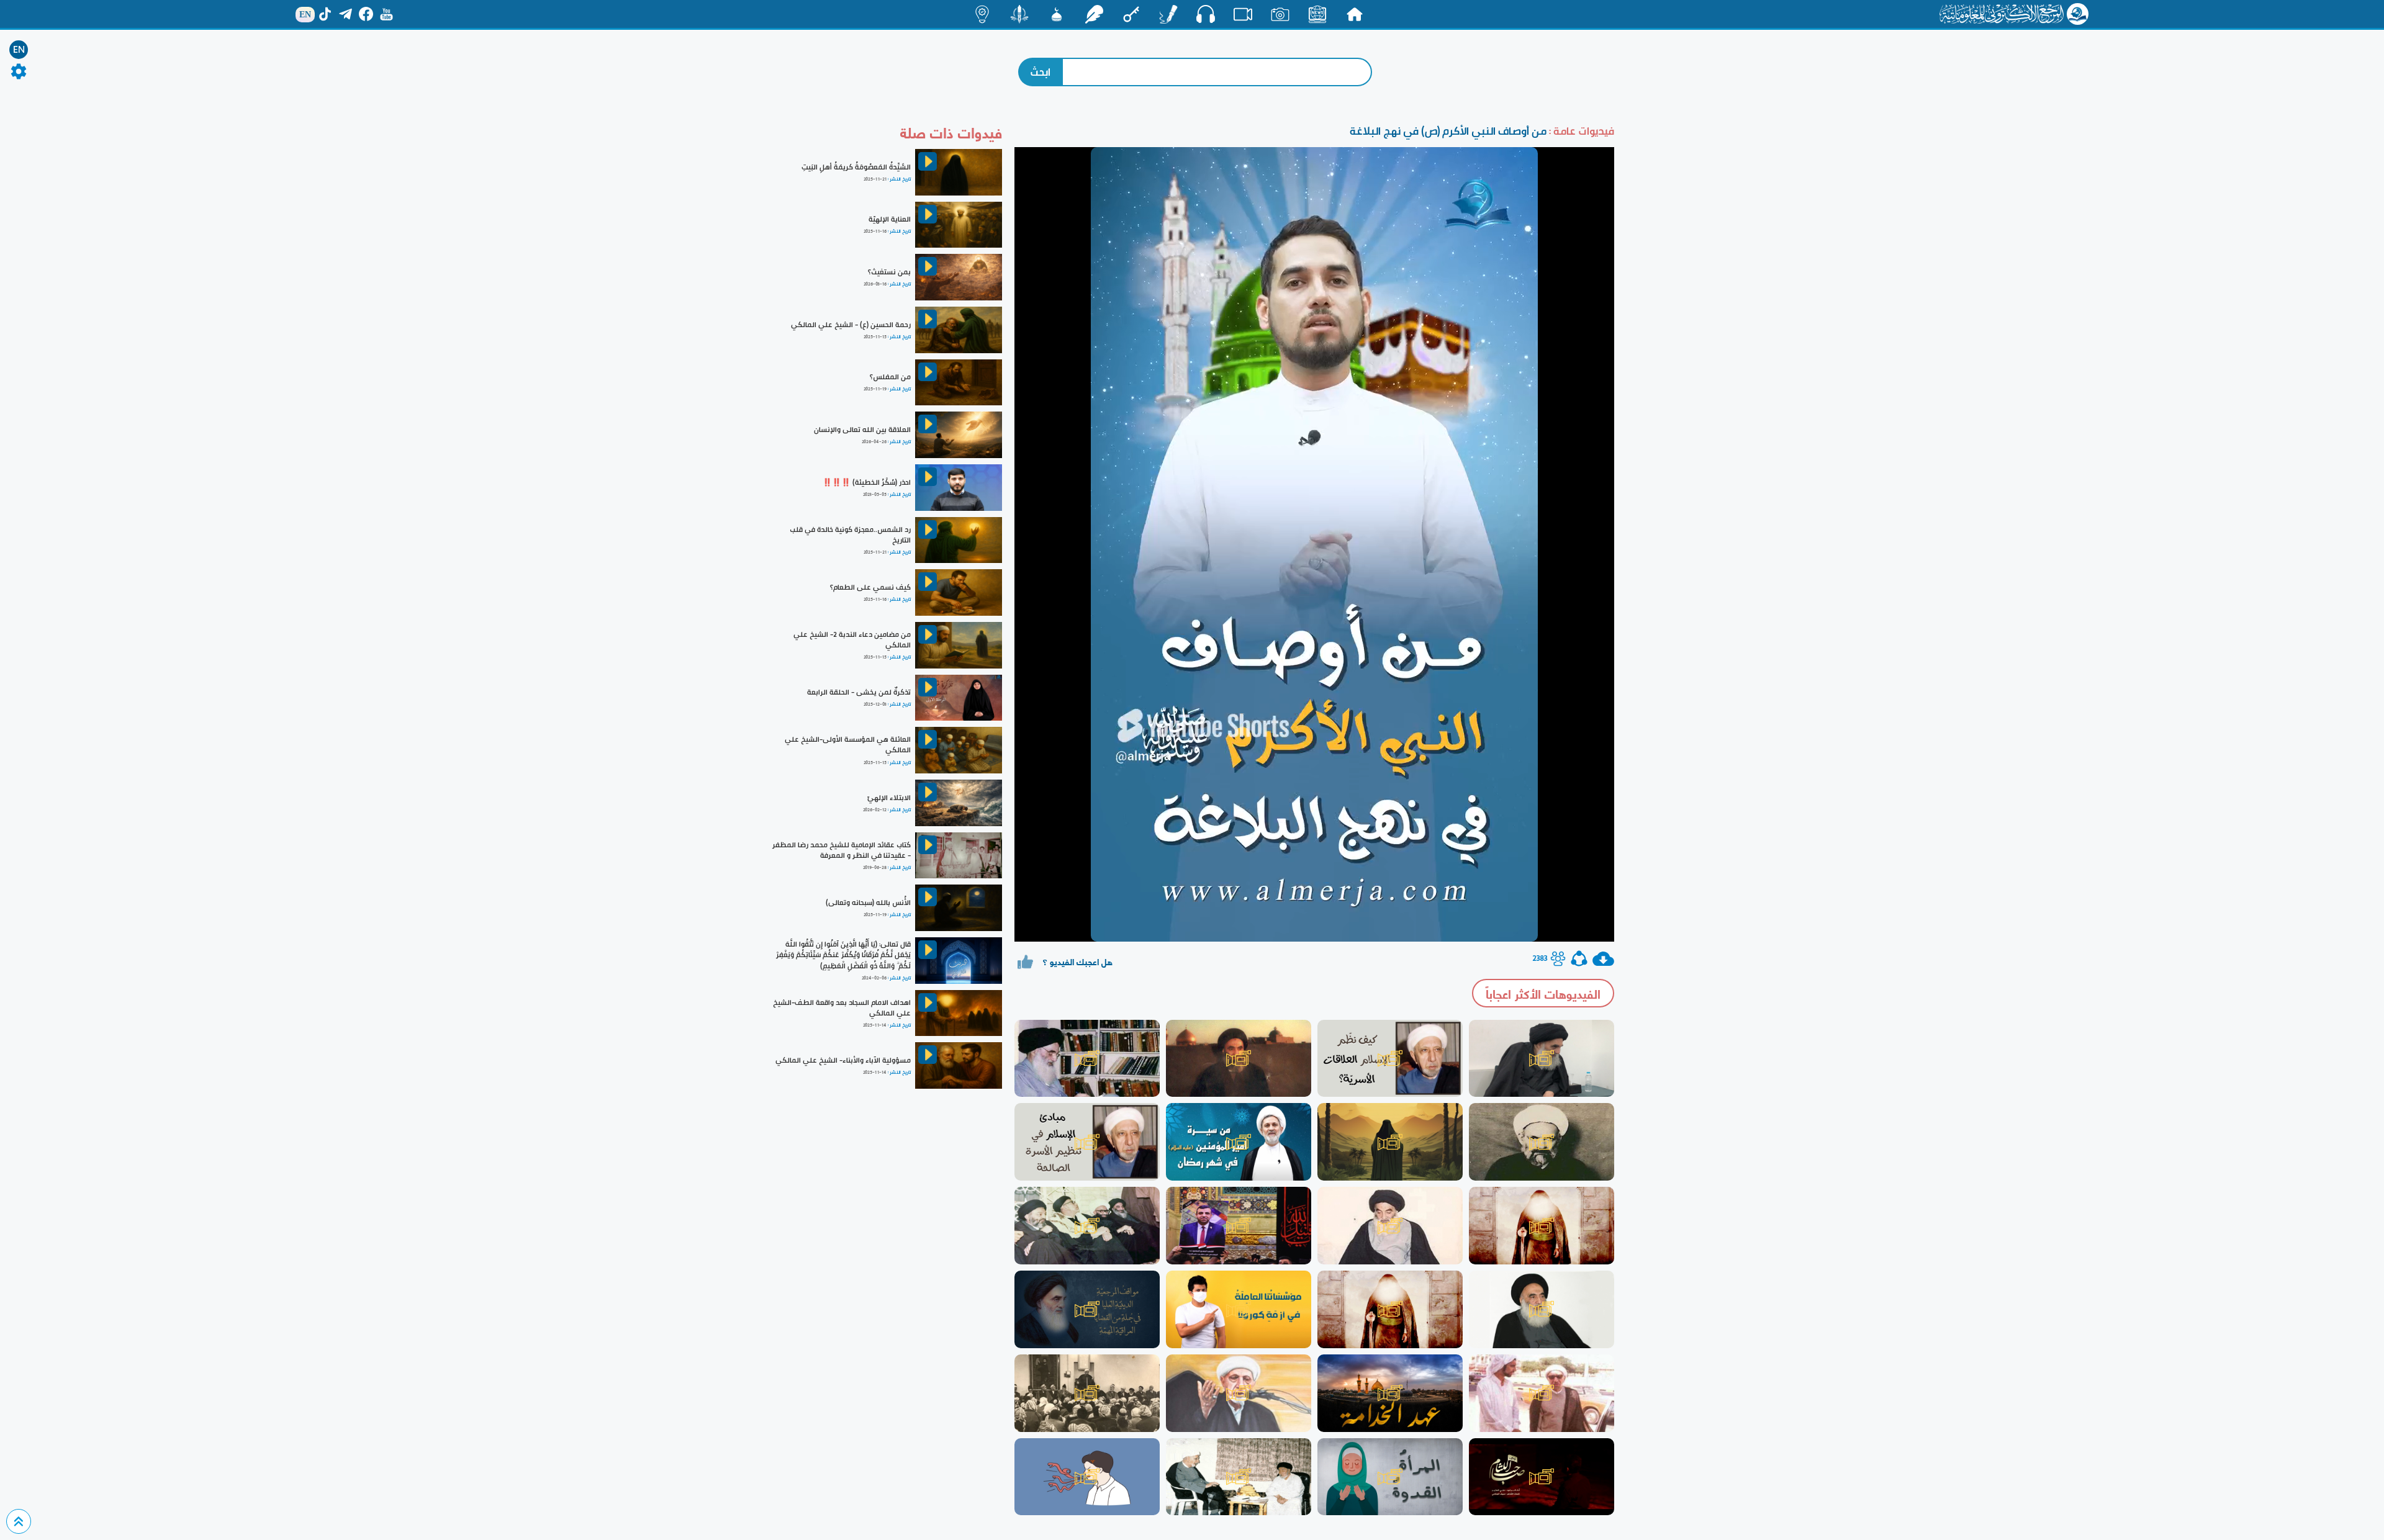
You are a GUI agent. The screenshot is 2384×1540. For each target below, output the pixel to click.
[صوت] (1206, 14)
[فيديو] (1243, 14)
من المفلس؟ (890, 377)
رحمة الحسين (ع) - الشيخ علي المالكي (851, 325)
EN (19, 50)
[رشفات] (1094, 14)
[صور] (1280, 14)
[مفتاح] (1131, 14)
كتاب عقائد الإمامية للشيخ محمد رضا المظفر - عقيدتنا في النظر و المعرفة (842, 850)
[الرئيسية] (1355, 14)
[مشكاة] (1057, 14)
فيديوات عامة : (1580, 131)
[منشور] (1019, 14)
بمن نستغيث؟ (889, 272)
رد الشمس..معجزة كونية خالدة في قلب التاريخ (850, 535)
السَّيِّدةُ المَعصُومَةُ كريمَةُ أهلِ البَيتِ (856, 167)
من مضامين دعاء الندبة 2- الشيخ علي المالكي (852, 640)
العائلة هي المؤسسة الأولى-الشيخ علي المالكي (848, 745)
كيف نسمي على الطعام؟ (870, 587)
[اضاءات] (982, 14)
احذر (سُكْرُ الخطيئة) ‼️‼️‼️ (867, 482)
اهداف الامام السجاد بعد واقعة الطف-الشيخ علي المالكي (842, 1008)
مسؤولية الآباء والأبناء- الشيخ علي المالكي (843, 1060)
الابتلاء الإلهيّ (889, 798)
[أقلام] (1168, 14)
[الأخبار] (1317, 14)
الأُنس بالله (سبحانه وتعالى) (868, 903)
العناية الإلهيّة (890, 219)
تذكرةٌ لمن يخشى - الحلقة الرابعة (859, 692)
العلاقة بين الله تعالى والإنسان (862, 430)
